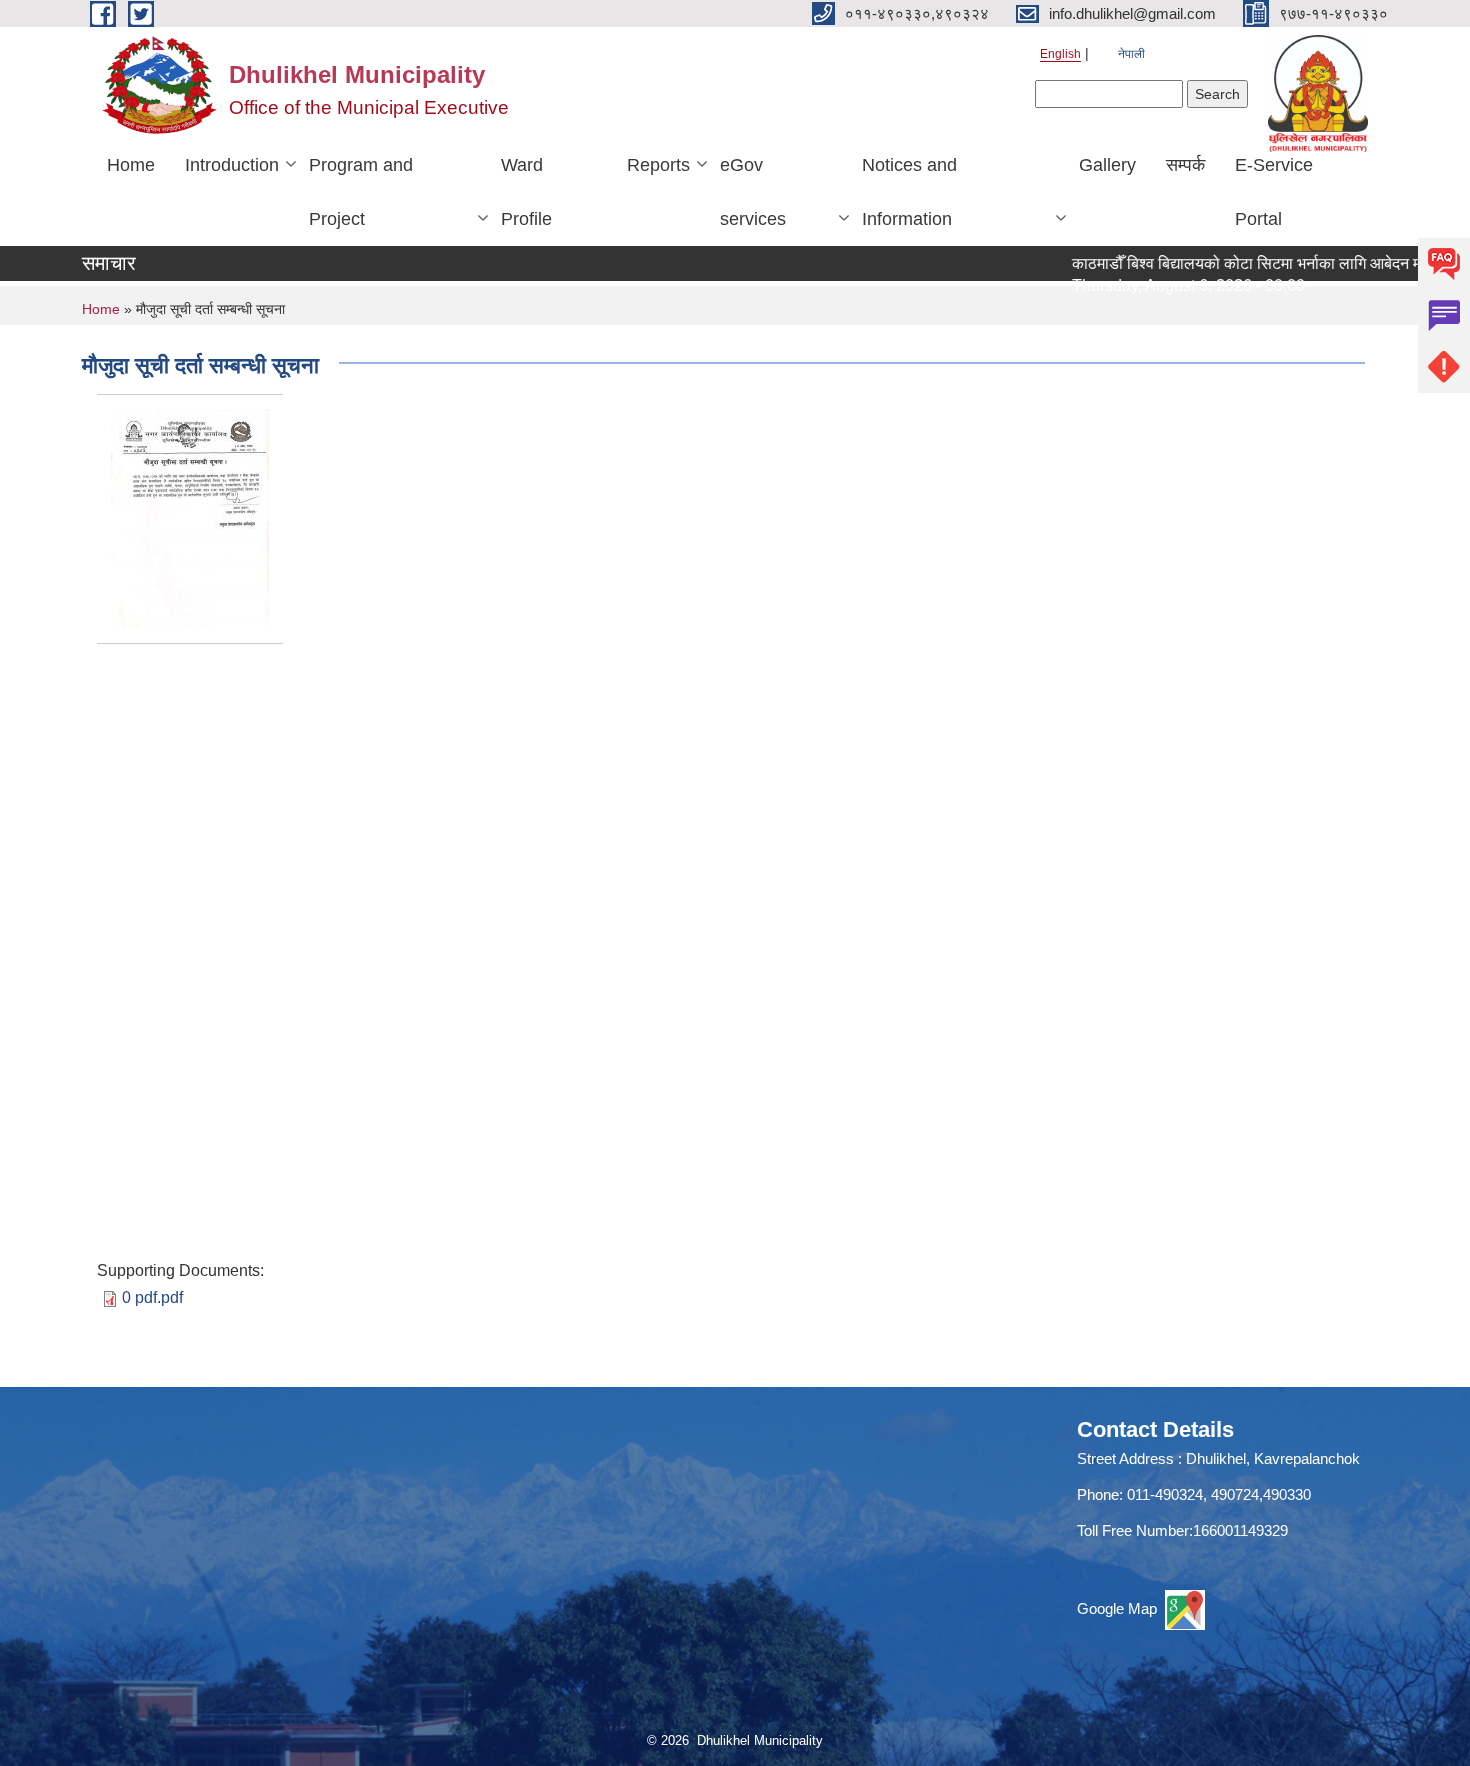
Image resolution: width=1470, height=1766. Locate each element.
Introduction (232, 165)
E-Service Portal (1274, 192)
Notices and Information (909, 192)
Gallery (1107, 165)
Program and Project (361, 192)
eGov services (753, 192)
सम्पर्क (1185, 165)
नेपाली (1131, 54)
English (1060, 54)
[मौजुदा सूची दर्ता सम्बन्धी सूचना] (190, 518)
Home (131, 165)
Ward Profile (526, 192)
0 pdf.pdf (152, 1297)
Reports (658, 165)
